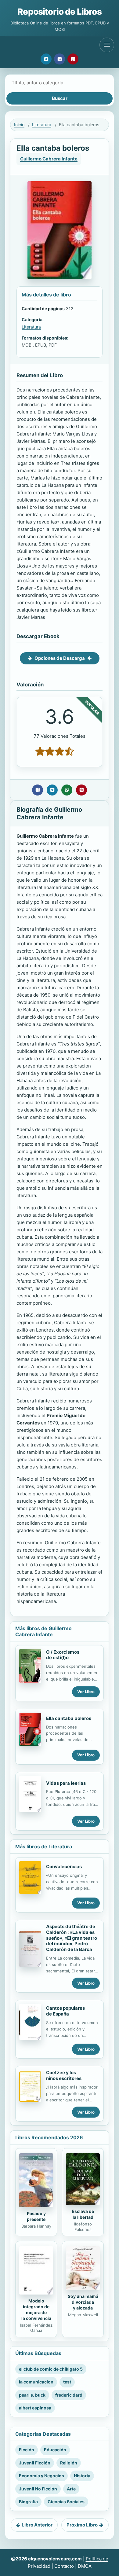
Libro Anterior (37, 2525)
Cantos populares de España (65, 2011)
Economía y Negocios (41, 2476)
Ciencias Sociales (66, 2502)
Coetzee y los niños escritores (64, 2075)
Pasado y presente (36, 2216)
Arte (71, 2489)
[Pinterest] (73, 59)
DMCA (85, 2566)
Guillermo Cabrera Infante (49, 159)
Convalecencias (64, 1867)
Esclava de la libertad (83, 2214)
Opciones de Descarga (60, 658)
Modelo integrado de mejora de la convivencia (36, 2310)
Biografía (28, 2502)
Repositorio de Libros (59, 12)
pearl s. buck (32, 2395)
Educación (55, 2450)
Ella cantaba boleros (69, 1718)
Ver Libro (86, 1692)
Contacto (64, 2566)
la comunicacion (36, 2382)
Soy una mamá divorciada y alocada (83, 2302)
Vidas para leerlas (66, 1783)
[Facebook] (60, 59)
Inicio (19, 125)
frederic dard (69, 2395)
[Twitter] (46, 59)
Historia (82, 2476)
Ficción (27, 2450)
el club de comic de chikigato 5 (51, 2369)
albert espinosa (35, 2408)
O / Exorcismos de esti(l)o (63, 1655)
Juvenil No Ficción (38, 2489)
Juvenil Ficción (35, 2463)
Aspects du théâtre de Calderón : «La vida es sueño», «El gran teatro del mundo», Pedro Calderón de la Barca (72, 1938)
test (67, 2382)
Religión (69, 2463)
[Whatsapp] (67, 790)
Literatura (42, 125)
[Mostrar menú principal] (107, 45)
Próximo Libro (82, 2525)
